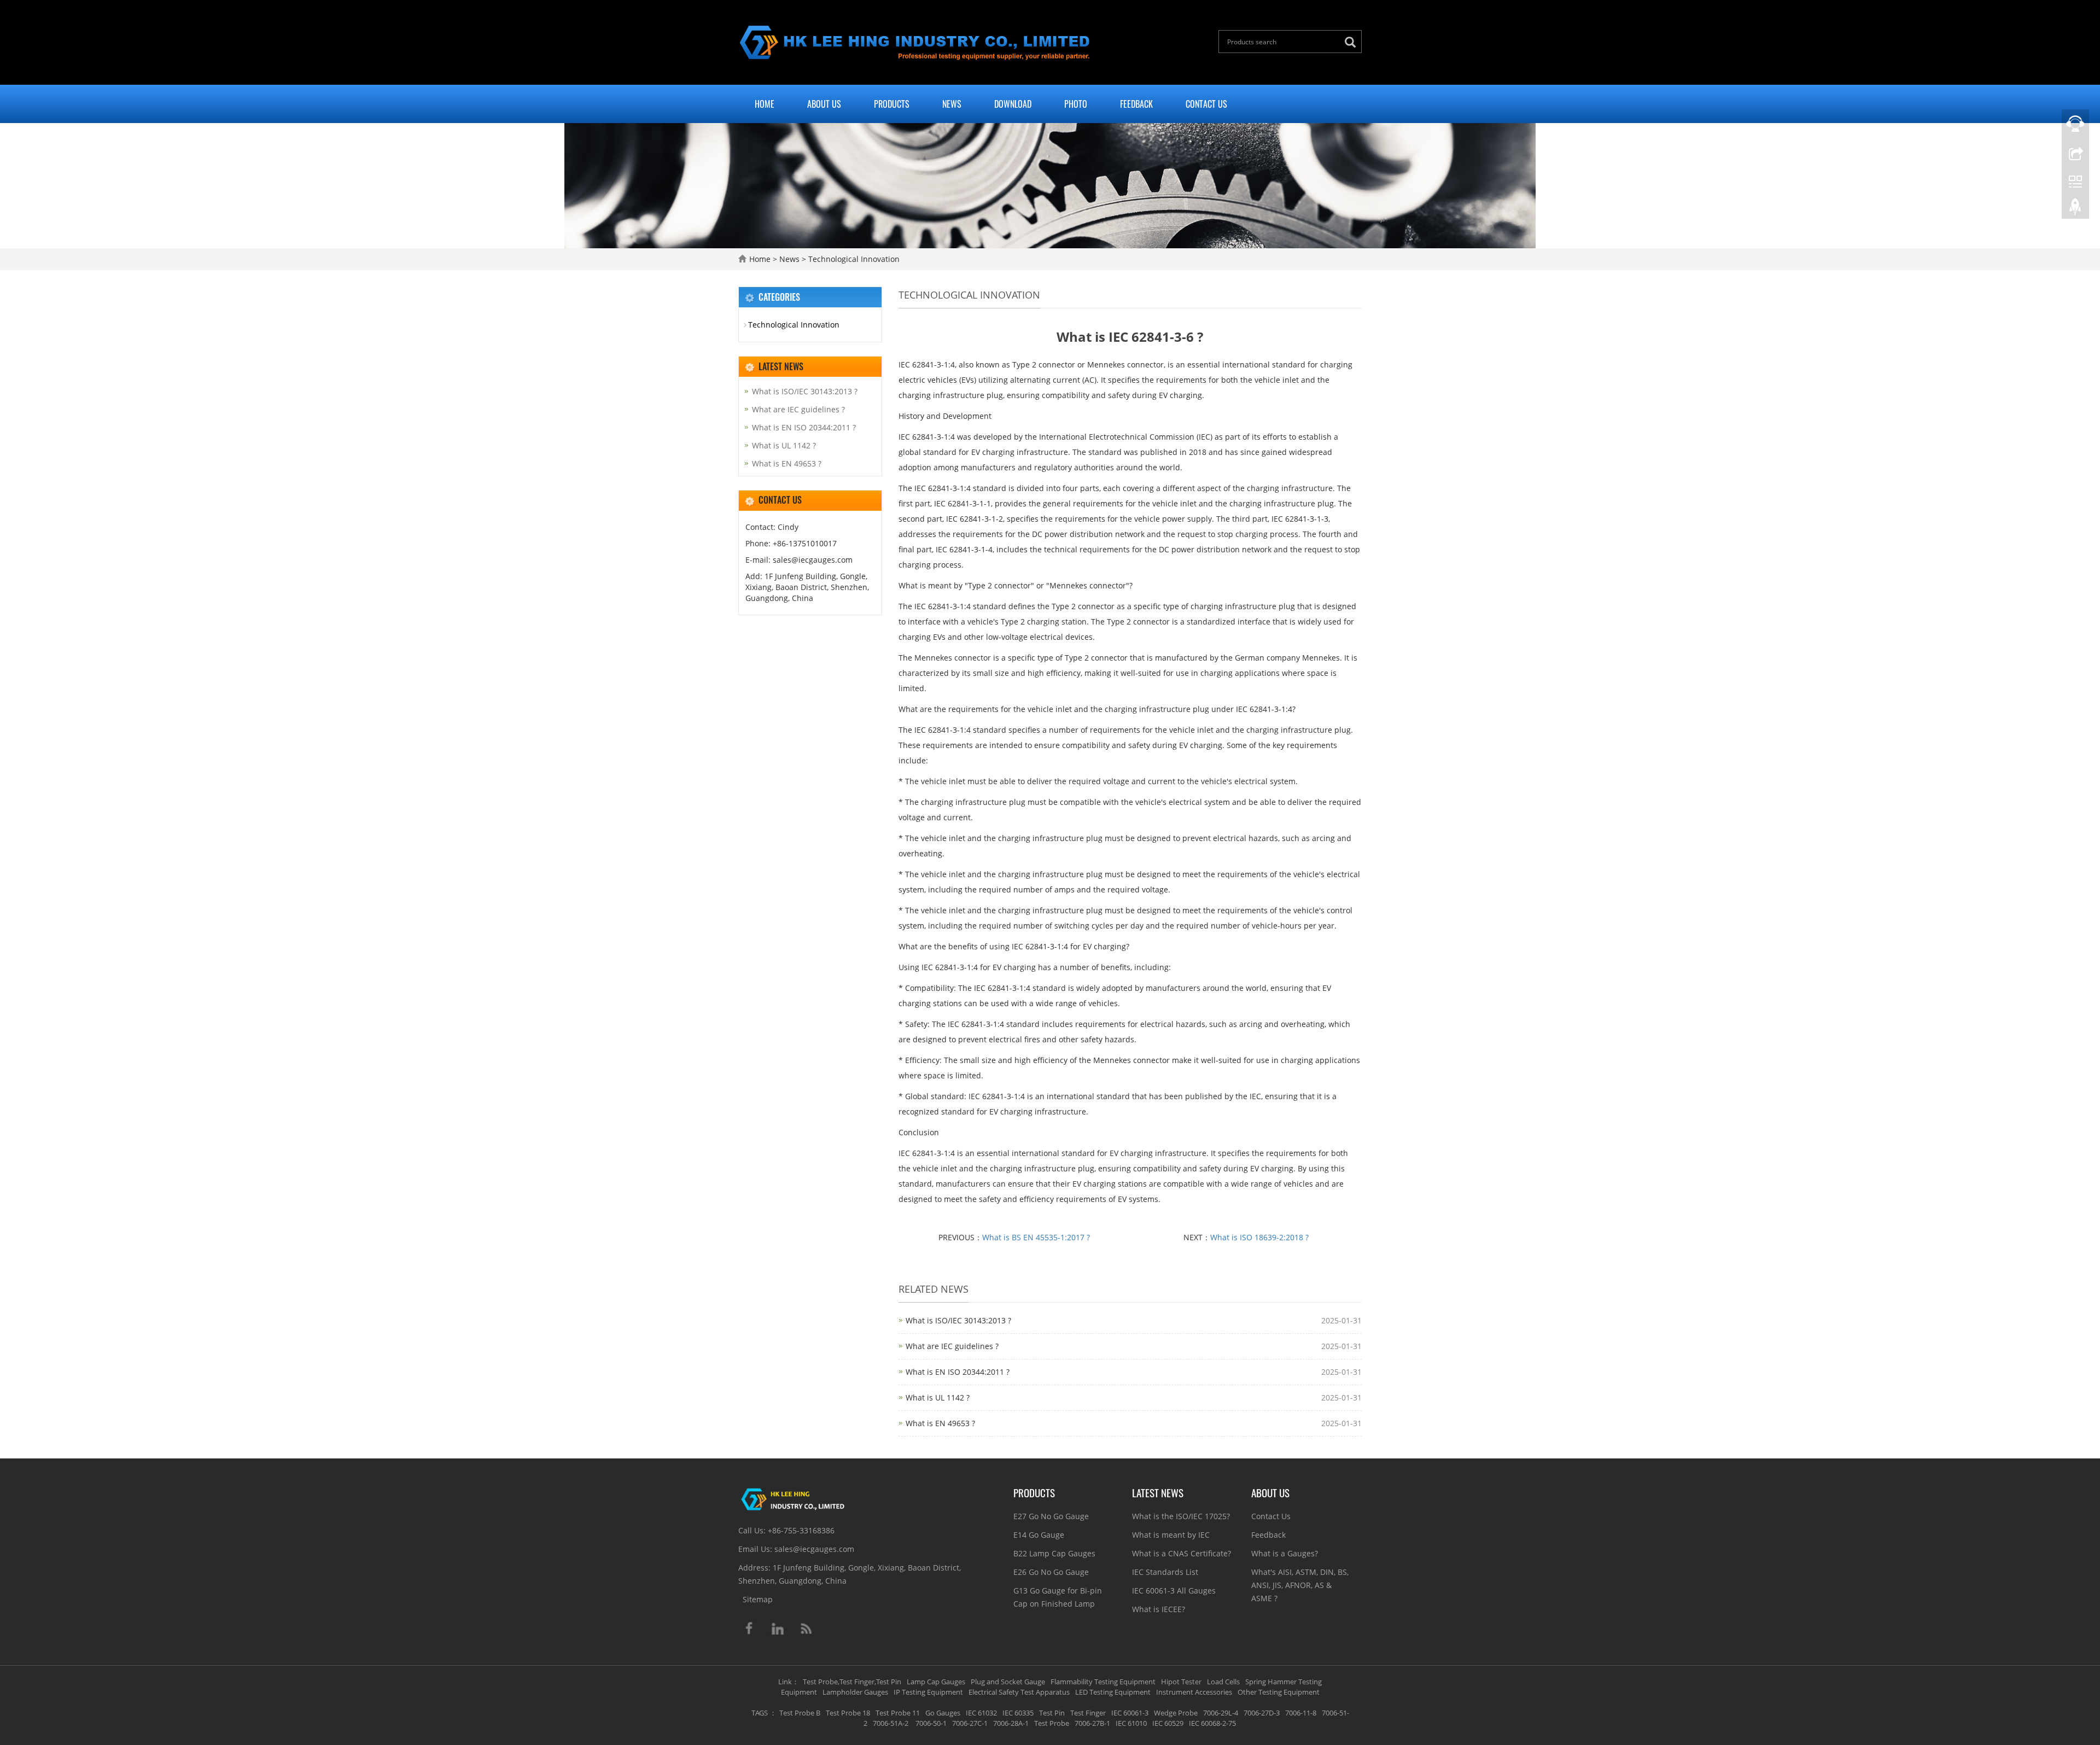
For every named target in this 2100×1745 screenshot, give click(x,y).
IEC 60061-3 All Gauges (1174, 1591)
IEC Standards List (1165, 1572)
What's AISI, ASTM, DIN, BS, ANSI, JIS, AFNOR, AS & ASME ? (1300, 1585)
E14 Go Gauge (1039, 1535)
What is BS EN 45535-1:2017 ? (1036, 1237)
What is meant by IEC (1171, 1535)
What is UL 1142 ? (938, 1397)
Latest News (1158, 1492)
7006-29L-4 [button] (1221, 1713)
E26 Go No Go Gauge (1051, 1572)
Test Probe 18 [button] (848, 1713)
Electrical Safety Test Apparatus (1019, 1692)
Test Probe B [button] (800, 1713)
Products (892, 104)
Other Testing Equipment (1279, 1692)
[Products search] (1353, 42)
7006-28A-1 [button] (1011, 1723)
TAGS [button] (760, 1713)
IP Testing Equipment (928, 1692)
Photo (1076, 104)
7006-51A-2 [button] (891, 1723)
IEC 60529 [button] (1168, 1723)
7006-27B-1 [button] (1092, 1723)
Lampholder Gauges (855, 1692)
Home (765, 104)
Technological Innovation (853, 259)
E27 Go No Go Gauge (1051, 1516)
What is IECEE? (1159, 1609)
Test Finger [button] (1088, 1713)
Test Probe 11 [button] (898, 1713)
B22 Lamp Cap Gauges (1054, 1553)
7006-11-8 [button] (1301, 1713)
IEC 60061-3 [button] (1130, 1713)
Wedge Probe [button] (1176, 1713)
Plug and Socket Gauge (1008, 1682)
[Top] (2075, 209)
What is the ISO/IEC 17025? (1181, 1516)
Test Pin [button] (1052, 1713)
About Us (824, 104)
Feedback (1136, 104)
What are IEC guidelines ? (952, 1346)
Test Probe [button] (1052, 1723)
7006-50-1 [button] (930, 1723)
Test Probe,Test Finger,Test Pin (852, 1682)
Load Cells (1223, 1682)
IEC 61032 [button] (981, 1713)
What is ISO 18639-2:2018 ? (1259, 1237)
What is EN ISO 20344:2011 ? (958, 1372)
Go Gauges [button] (943, 1713)
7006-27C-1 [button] (970, 1723)
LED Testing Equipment (1113, 1692)
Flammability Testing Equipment (1103, 1682)
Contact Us (1206, 104)
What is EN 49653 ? (940, 1423)
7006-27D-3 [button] (1262, 1713)
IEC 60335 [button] (1018, 1713)
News (952, 104)
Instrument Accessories (1194, 1692)
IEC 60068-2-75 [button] (1212, 1723)
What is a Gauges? (1285, 1553)
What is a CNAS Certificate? (1182, 1553)
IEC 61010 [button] (1131, 1723)
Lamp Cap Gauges (936, 1682)
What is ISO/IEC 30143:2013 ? (958, 1320)
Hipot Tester (1181, 1682)
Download (1013, 104)
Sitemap (758, 1599)
